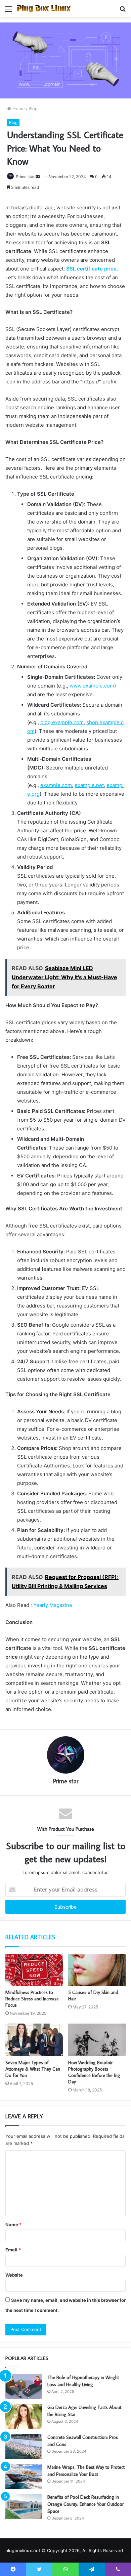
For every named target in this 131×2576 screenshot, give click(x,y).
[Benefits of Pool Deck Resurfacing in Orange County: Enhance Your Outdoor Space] (24, 2506)
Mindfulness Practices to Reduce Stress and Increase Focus (32, 1999)
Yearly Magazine (53, 1605)
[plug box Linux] (44, 9)
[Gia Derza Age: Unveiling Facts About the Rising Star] (24, 2417)
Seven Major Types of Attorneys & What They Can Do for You (33, 2069)
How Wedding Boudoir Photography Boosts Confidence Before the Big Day (94, 2072)
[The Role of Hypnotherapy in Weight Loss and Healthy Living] (24, 2387)
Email (13, 2250)
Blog (33, 109)
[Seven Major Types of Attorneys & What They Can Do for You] (34, 2040)
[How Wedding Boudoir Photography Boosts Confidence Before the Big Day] (97, 2040)
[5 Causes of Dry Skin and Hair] (97, 1970)
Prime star (25, 177)
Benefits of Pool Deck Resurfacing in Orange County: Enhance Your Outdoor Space (85, 2504)
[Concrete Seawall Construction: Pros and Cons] (24, 2446)
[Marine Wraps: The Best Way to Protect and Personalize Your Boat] (24, 2476)
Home (18, 109)
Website (14, 2275)
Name (13, 2225)
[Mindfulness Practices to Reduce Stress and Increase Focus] (34, 1970)
